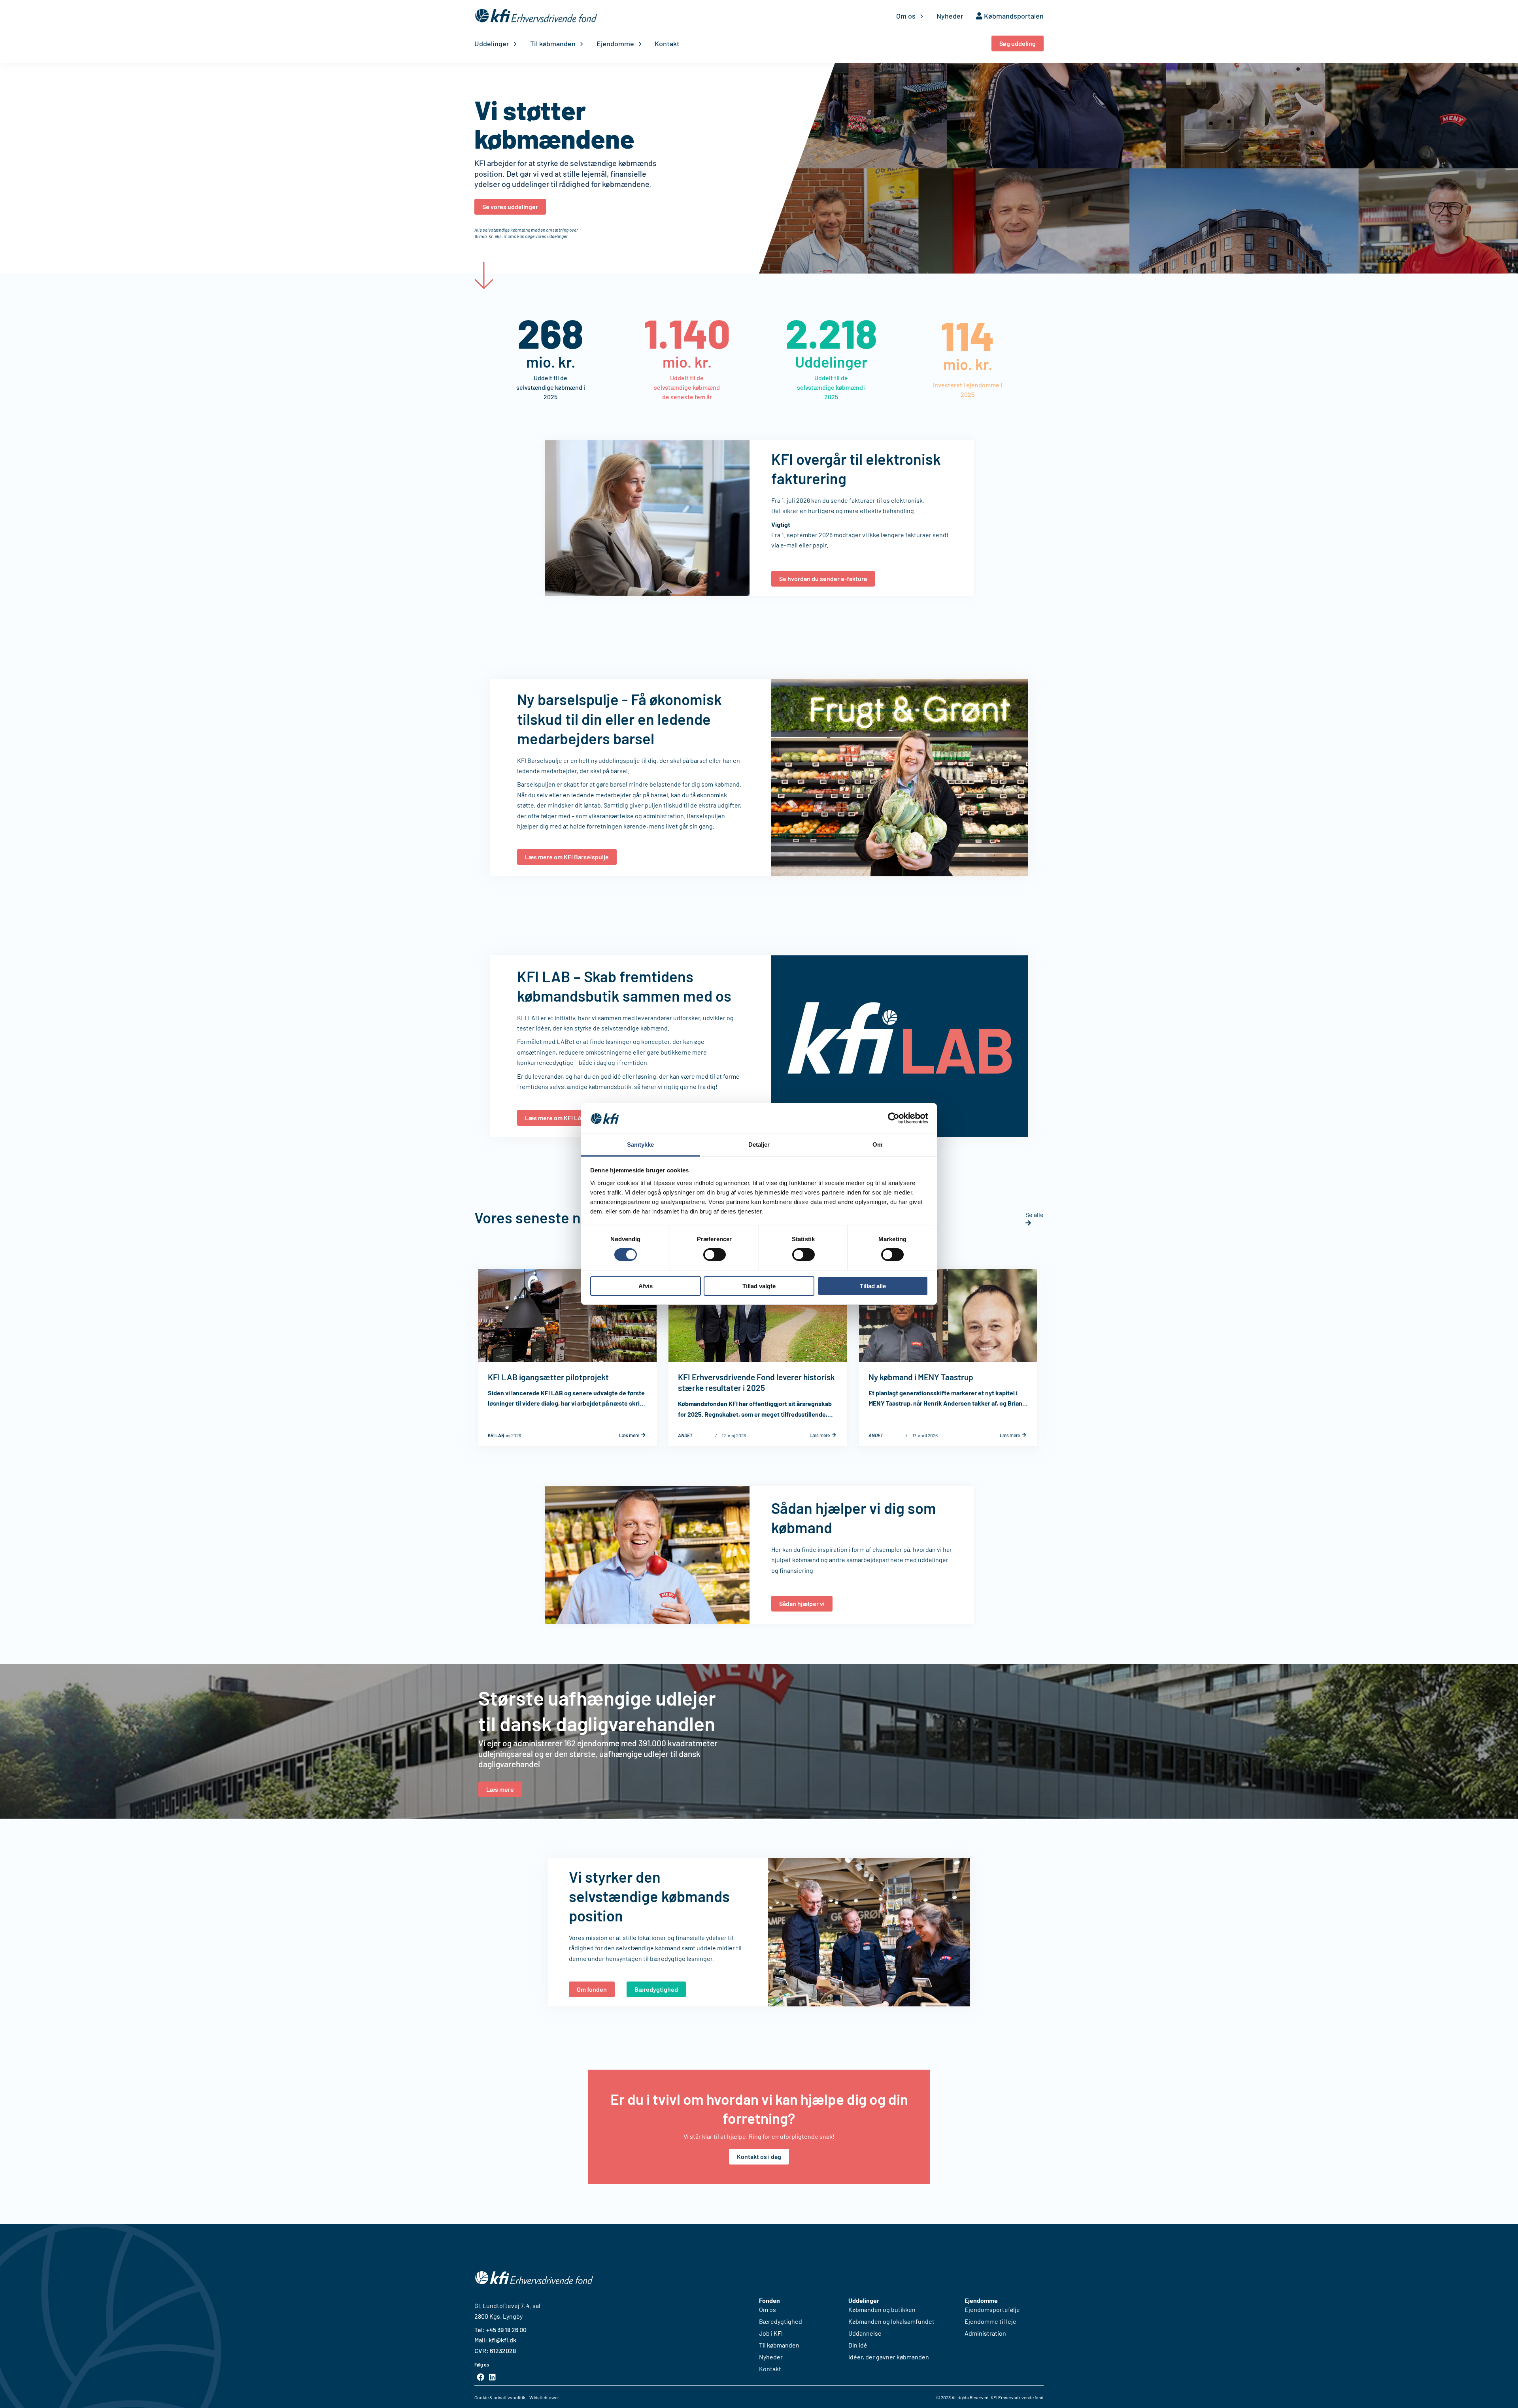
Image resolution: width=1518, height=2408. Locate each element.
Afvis (646, 1286)
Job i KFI (771, 2333)
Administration (985, 2333)
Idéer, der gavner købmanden (889, 2357)
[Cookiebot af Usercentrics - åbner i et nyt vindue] (894, 1118)
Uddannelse (865, 2333)
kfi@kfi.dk (502, 2340)
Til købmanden (553, 43)
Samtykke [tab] (641, 1145)
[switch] (715, 1255)
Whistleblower (544, 2397)
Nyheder (950, 16)
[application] (920, 16)
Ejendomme (615, 43)
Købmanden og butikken (882, 2310)
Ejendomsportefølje (992, 2310)
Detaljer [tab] (759, 1145)
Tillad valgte (759, 1286)
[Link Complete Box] (567, 1358)
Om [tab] (877, 1145)
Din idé (858, 2345)
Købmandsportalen (1013, 16)
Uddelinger (492, 43)
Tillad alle (873, 1286)
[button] (1018, 43)
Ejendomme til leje (990, 2321)
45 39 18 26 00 (508, 2330)
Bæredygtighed (781, 2321)
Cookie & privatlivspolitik (500, 2397)
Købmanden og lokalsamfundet (891, 2321)
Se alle (1035, 1214)
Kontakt (667, 43)
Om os (906, 16)
